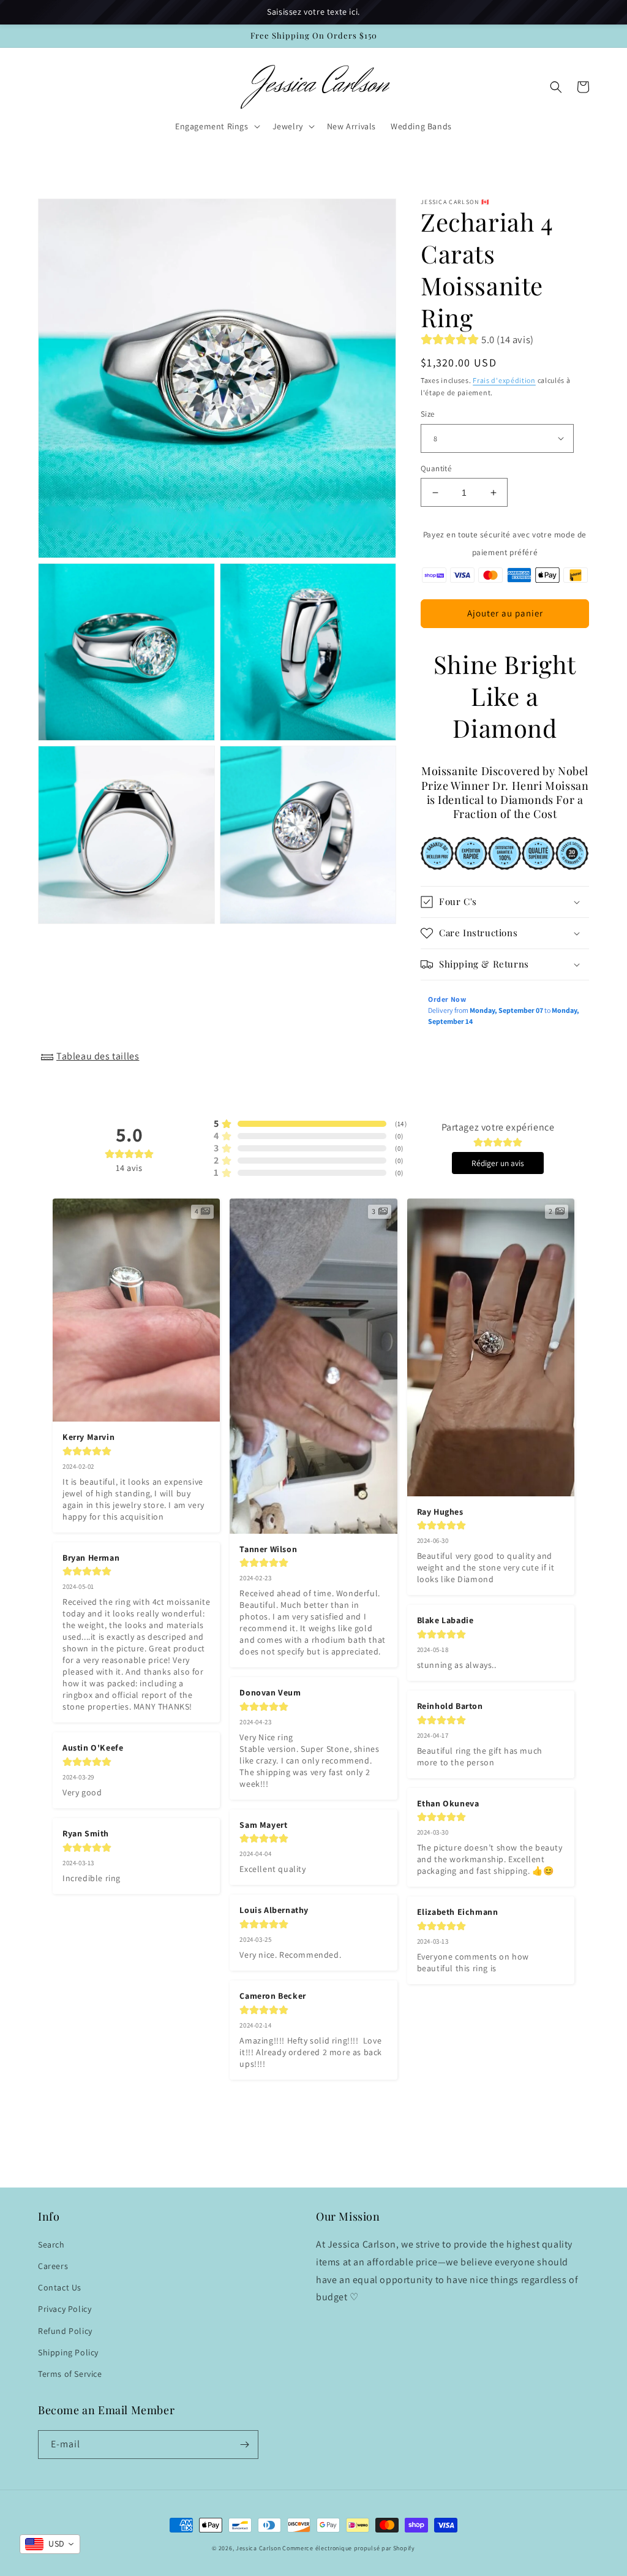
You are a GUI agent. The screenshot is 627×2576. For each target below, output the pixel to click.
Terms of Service (70, 2374)
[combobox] (50, 2544)
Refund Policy (65, 2331)
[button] (216, 126)
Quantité (436, 468)
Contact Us (60, 2287)
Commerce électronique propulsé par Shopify (348, 2548)
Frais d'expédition (504, 380)
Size (428, 414)
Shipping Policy (68, 2352)
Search (51, 2245)
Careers (53, 2266)
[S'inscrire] (244, 2445)
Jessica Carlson (258, 2548)
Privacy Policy (65, 2309)
